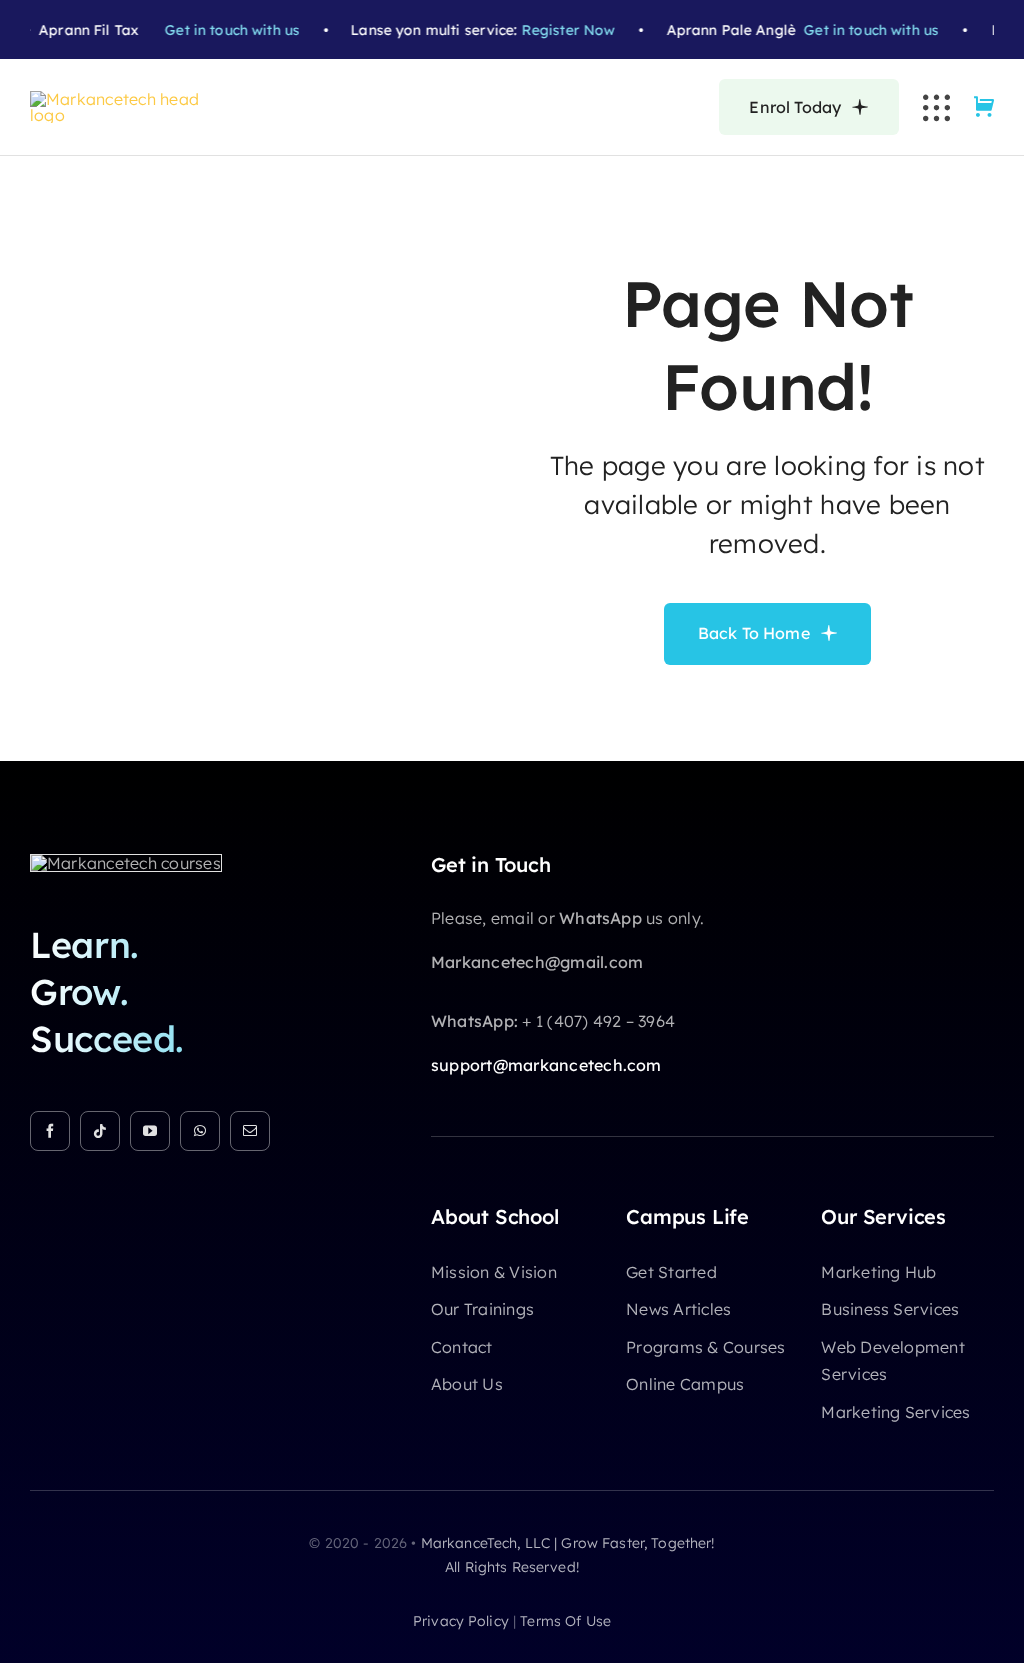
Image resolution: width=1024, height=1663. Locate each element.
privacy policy (461, 1621)
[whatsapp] (200, 1131)
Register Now (559, 30)
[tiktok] (100, 1131)
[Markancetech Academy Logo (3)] (126, 863)
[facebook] (50, 1131)
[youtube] (150, 1131)
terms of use (565, 1621)
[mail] (250, 1131)
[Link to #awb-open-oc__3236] (936, 107)
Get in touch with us (222, 30)
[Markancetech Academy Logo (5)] (125, 99)
